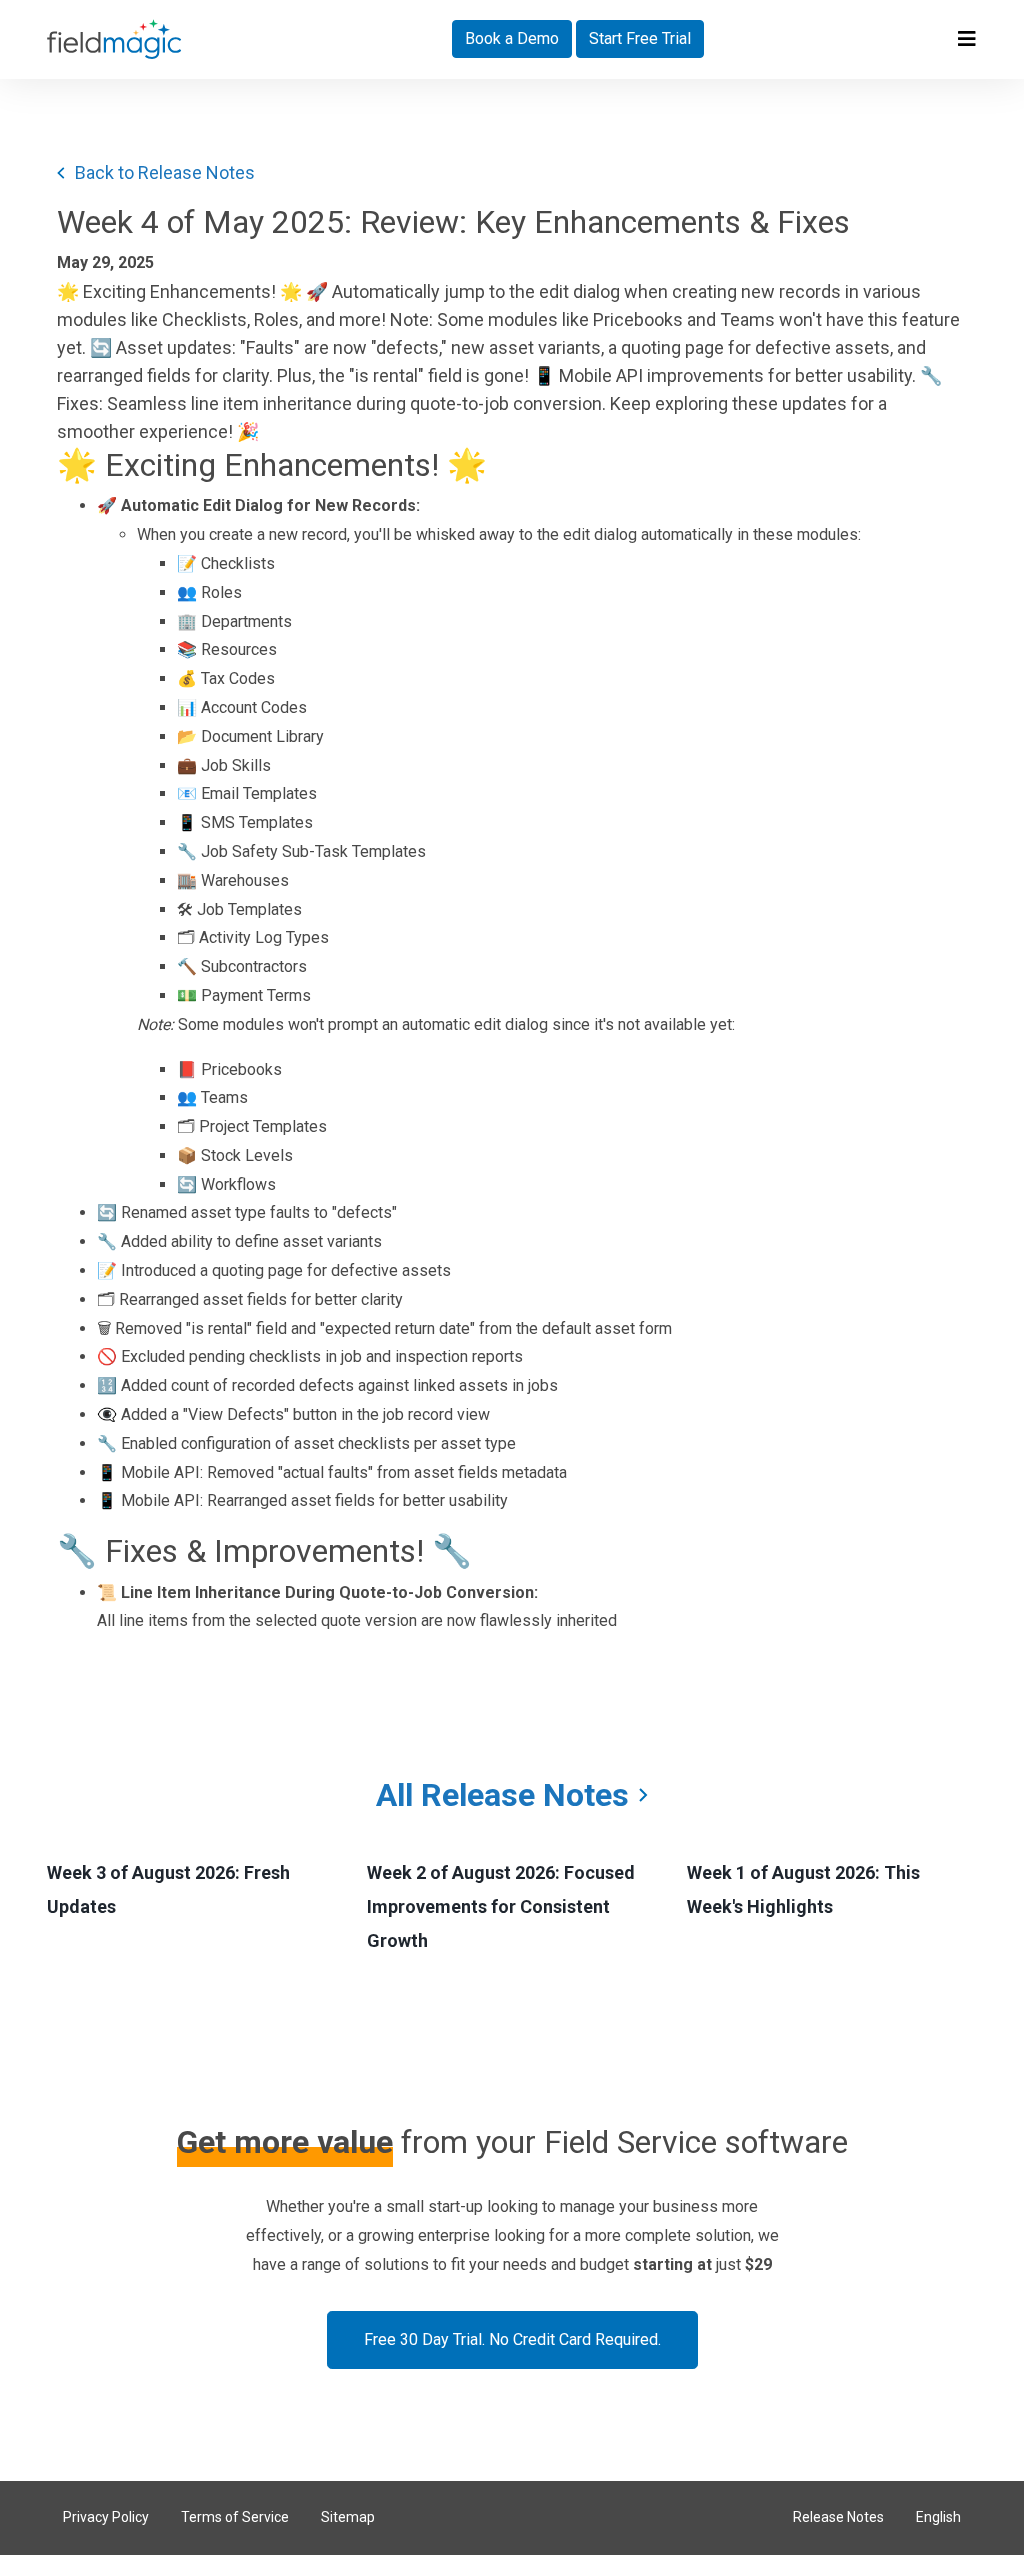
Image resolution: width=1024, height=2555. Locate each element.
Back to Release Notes (165, 172)
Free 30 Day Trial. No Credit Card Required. (512, 2339)
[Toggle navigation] (967, 39)
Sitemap (348, 2517)
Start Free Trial (640, 38)
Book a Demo (512, 38)
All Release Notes (502, 1795)
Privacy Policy (106, 2517)
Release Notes (838, 2517)
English (938, 2517)
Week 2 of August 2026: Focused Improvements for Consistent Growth (501, 1906)
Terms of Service (235, 2517)
